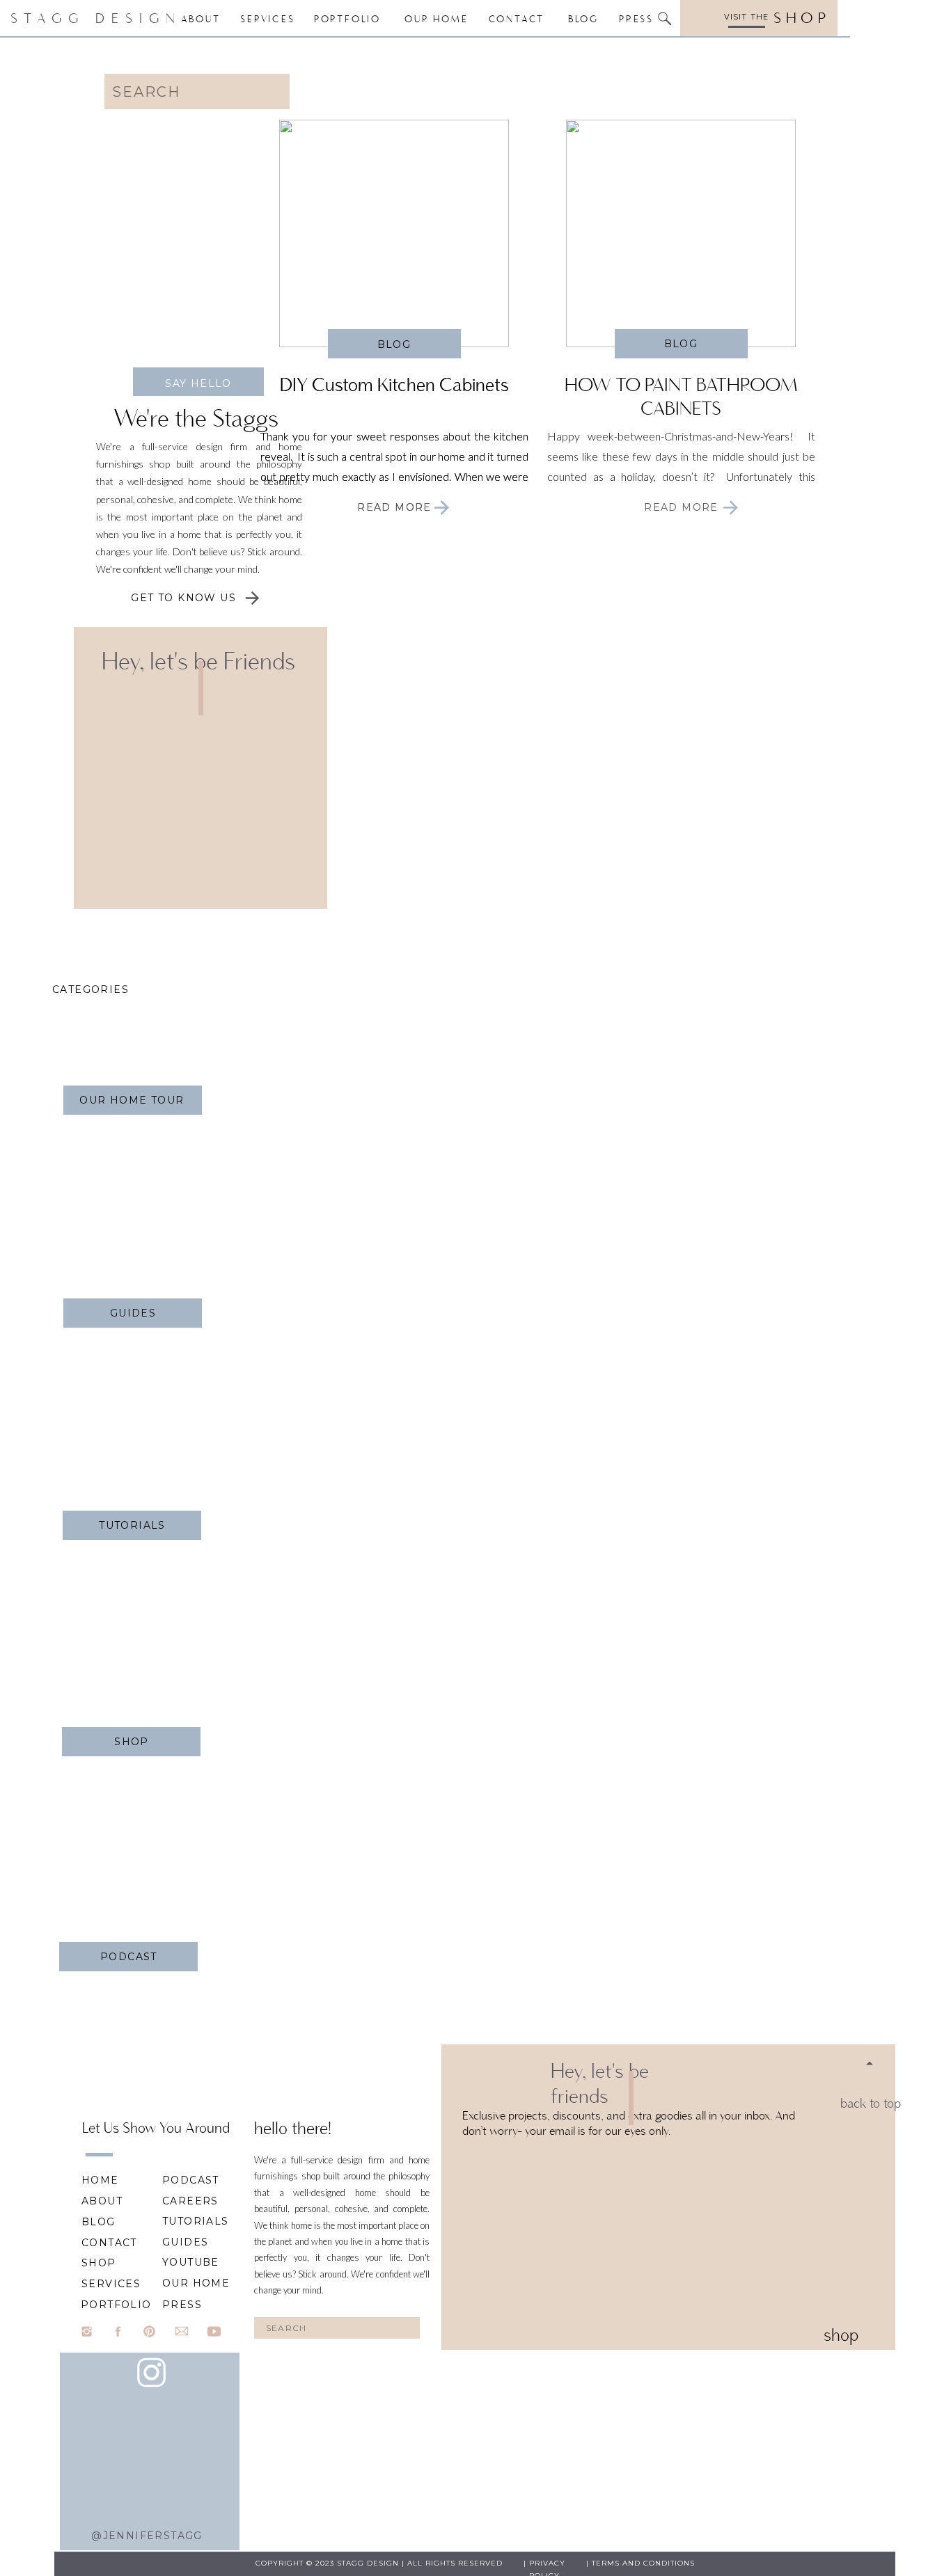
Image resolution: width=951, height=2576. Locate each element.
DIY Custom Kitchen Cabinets (394, 384)
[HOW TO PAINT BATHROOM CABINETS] (681, 233)
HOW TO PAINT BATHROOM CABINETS (681, 396)
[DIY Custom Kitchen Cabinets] (442, 508)
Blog (394, 344)
